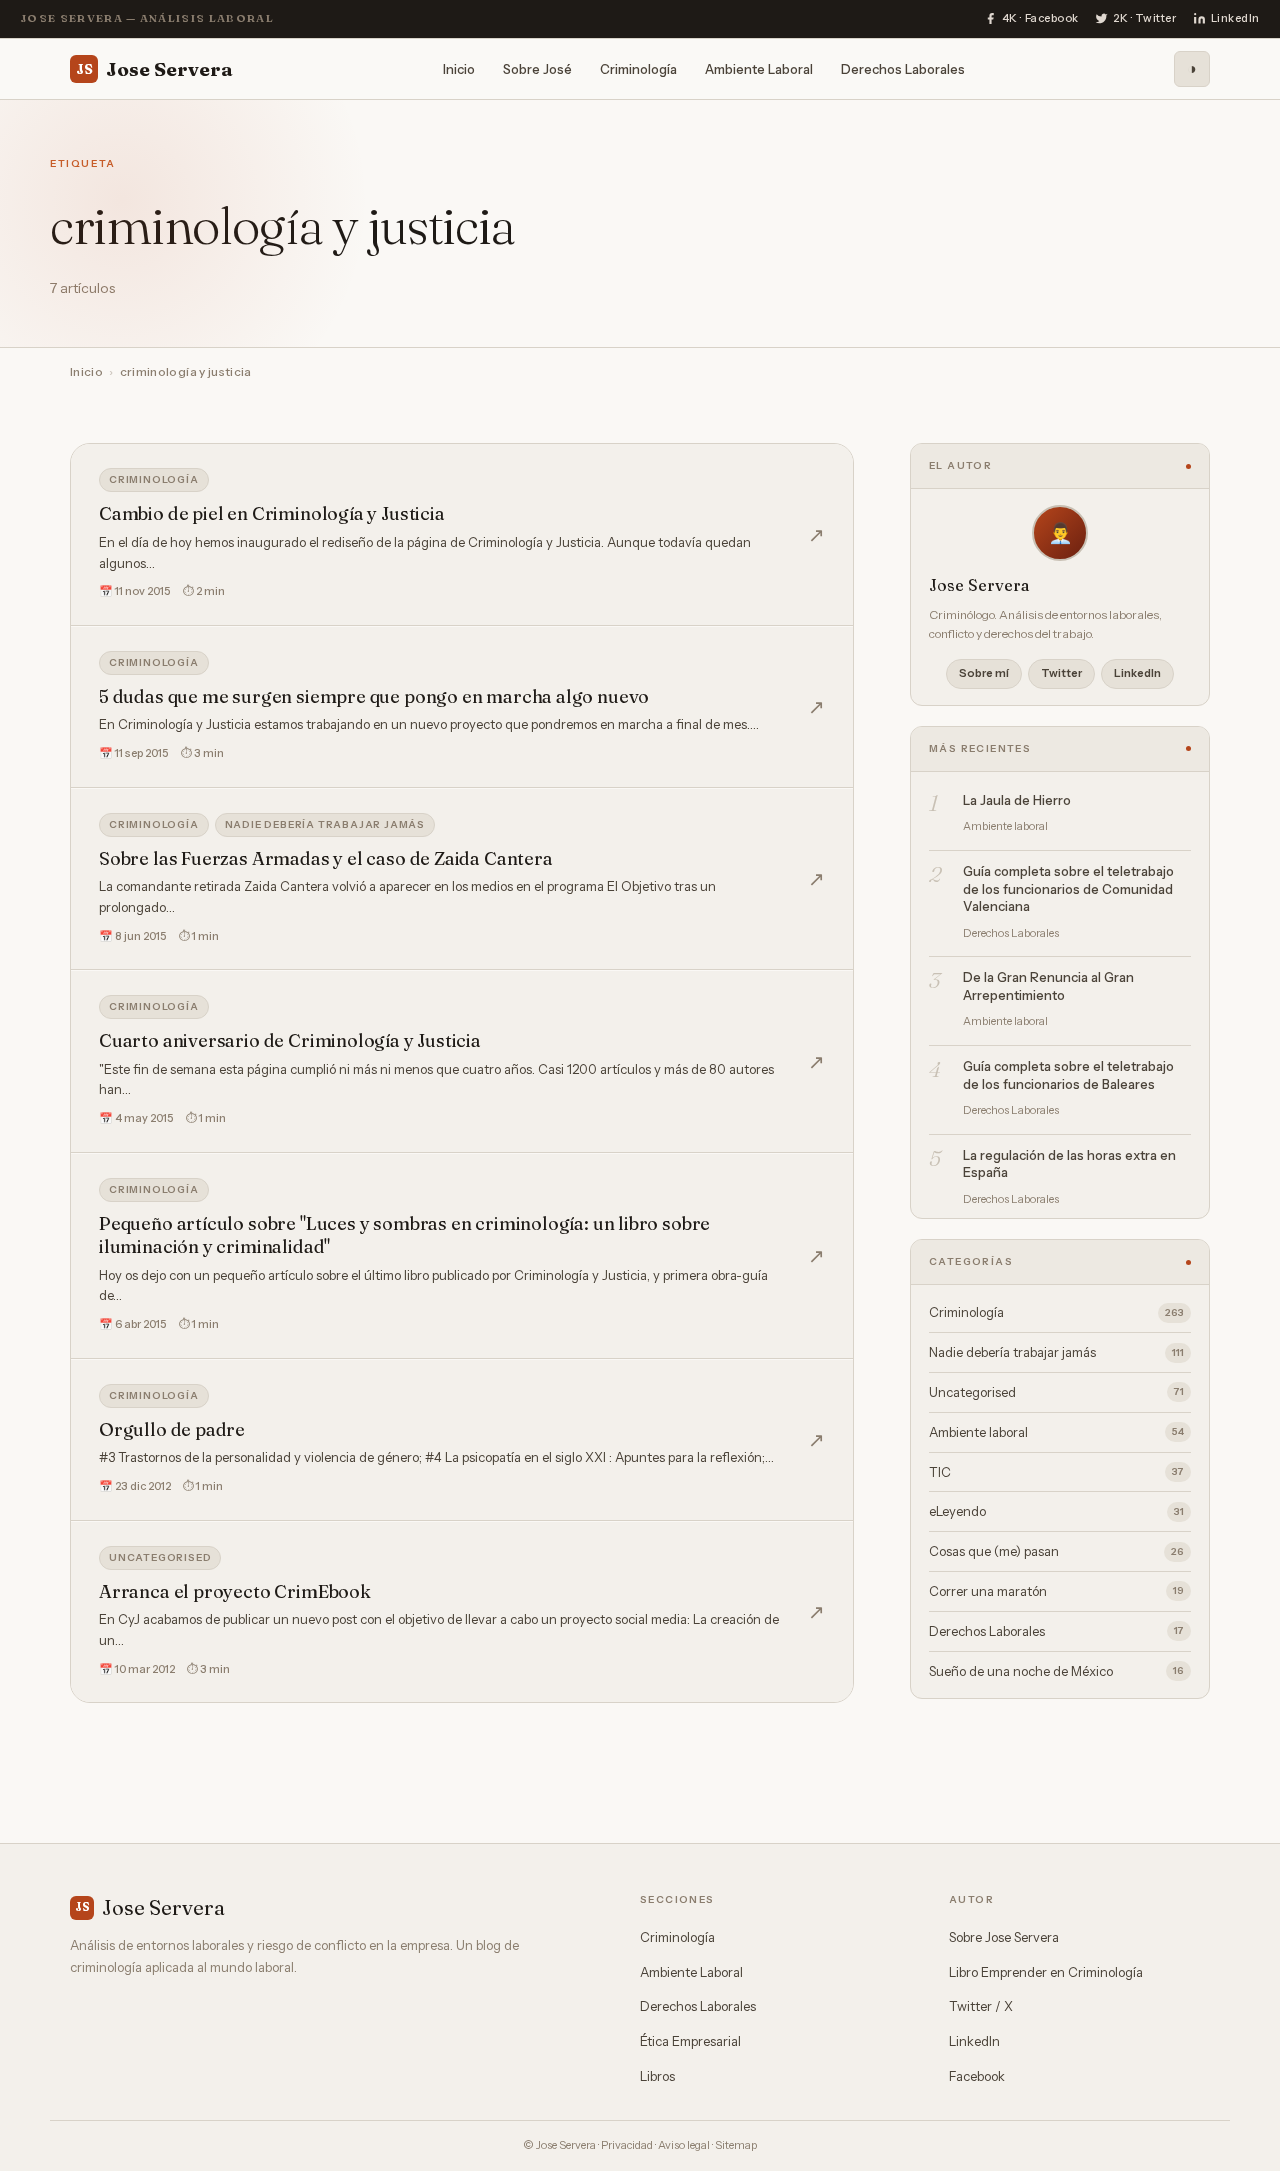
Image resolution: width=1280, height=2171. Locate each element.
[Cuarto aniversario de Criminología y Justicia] (462, 1061)
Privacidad (627, 2145)
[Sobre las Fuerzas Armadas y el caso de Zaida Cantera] (462, 879)
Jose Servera (154, 68)
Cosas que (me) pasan (1056, 1551)
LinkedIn (1137, 673)
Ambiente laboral (1056, 1432)
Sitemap (736, 2145)
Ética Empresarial (690, 2041)
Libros (657, 2076)
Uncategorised (160, 1557)
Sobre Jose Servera (1004, 1937)
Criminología (638, 68)
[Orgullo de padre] (462, 1440)
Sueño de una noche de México (1056, 1671)
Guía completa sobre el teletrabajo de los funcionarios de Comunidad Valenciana (1068, 888)
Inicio (459, 68)
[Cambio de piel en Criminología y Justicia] (462, 534)
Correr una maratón (1056, 1591)
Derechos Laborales (903, 68)
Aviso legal (684, 2145)
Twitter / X (981, 2006)
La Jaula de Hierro (1017, 800)
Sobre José (537, 68)
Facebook (977, 2076)
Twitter (1061, 673)
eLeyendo (1056, 1511)
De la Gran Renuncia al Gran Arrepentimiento (1048, 986)
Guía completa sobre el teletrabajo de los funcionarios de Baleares (1068, 1075)
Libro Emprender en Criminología (1046, 1972)
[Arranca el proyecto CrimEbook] (462, 1612)
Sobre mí (984, 673)
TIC (1056, 1472)
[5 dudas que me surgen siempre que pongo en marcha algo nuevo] (462, 707)
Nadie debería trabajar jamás (325, 824)
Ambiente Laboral (759, 68)
